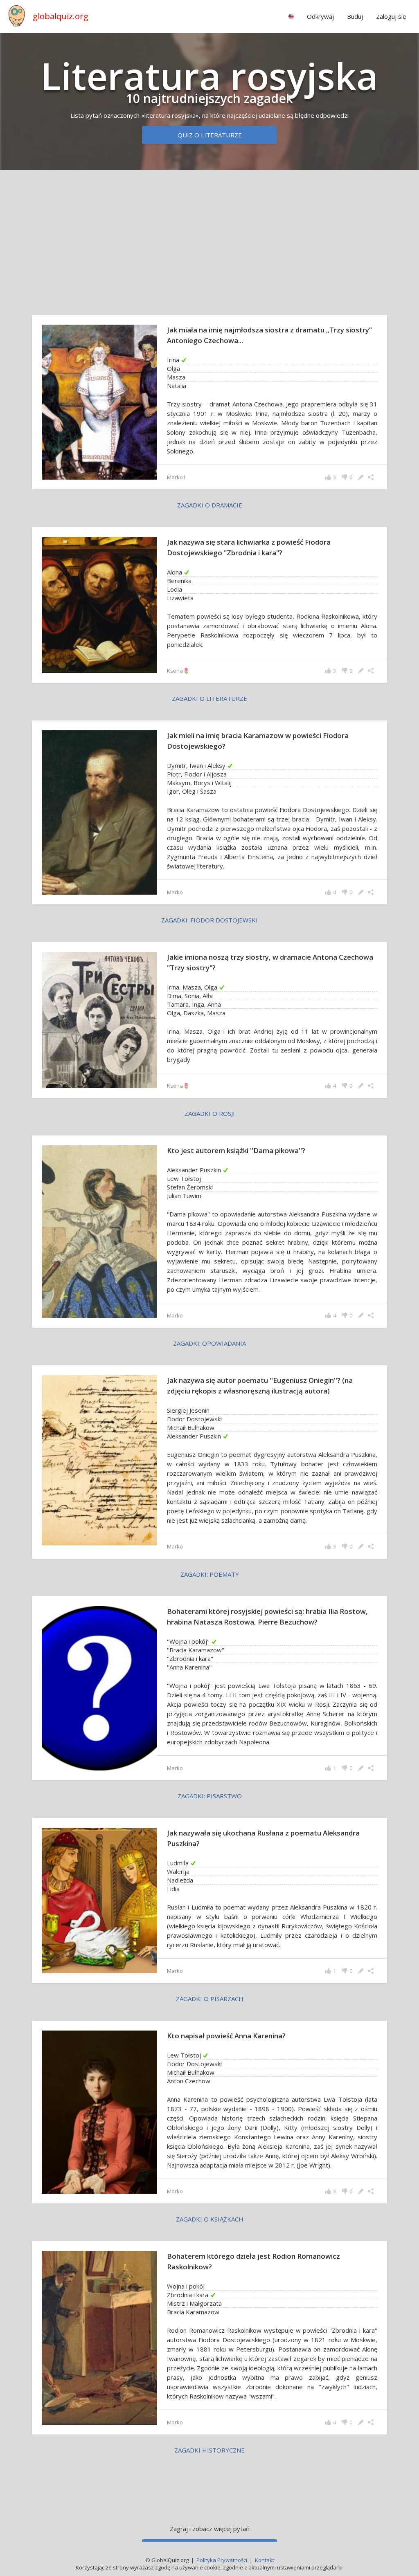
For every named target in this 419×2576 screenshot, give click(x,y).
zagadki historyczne (209, 2450)
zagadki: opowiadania (209, 1343)
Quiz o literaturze (210, 135)
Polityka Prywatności (222, 2560)
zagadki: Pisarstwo (210, 1796)
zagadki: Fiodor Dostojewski (209, 920)
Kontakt (265, 2560)
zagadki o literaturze (209, 698)
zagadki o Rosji (210, 1113)
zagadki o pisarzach (210, 1999)
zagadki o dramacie (210, 505)
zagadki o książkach (210, 2219)
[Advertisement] (209, 240)
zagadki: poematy (210, 1574)
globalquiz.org (61, 16)
